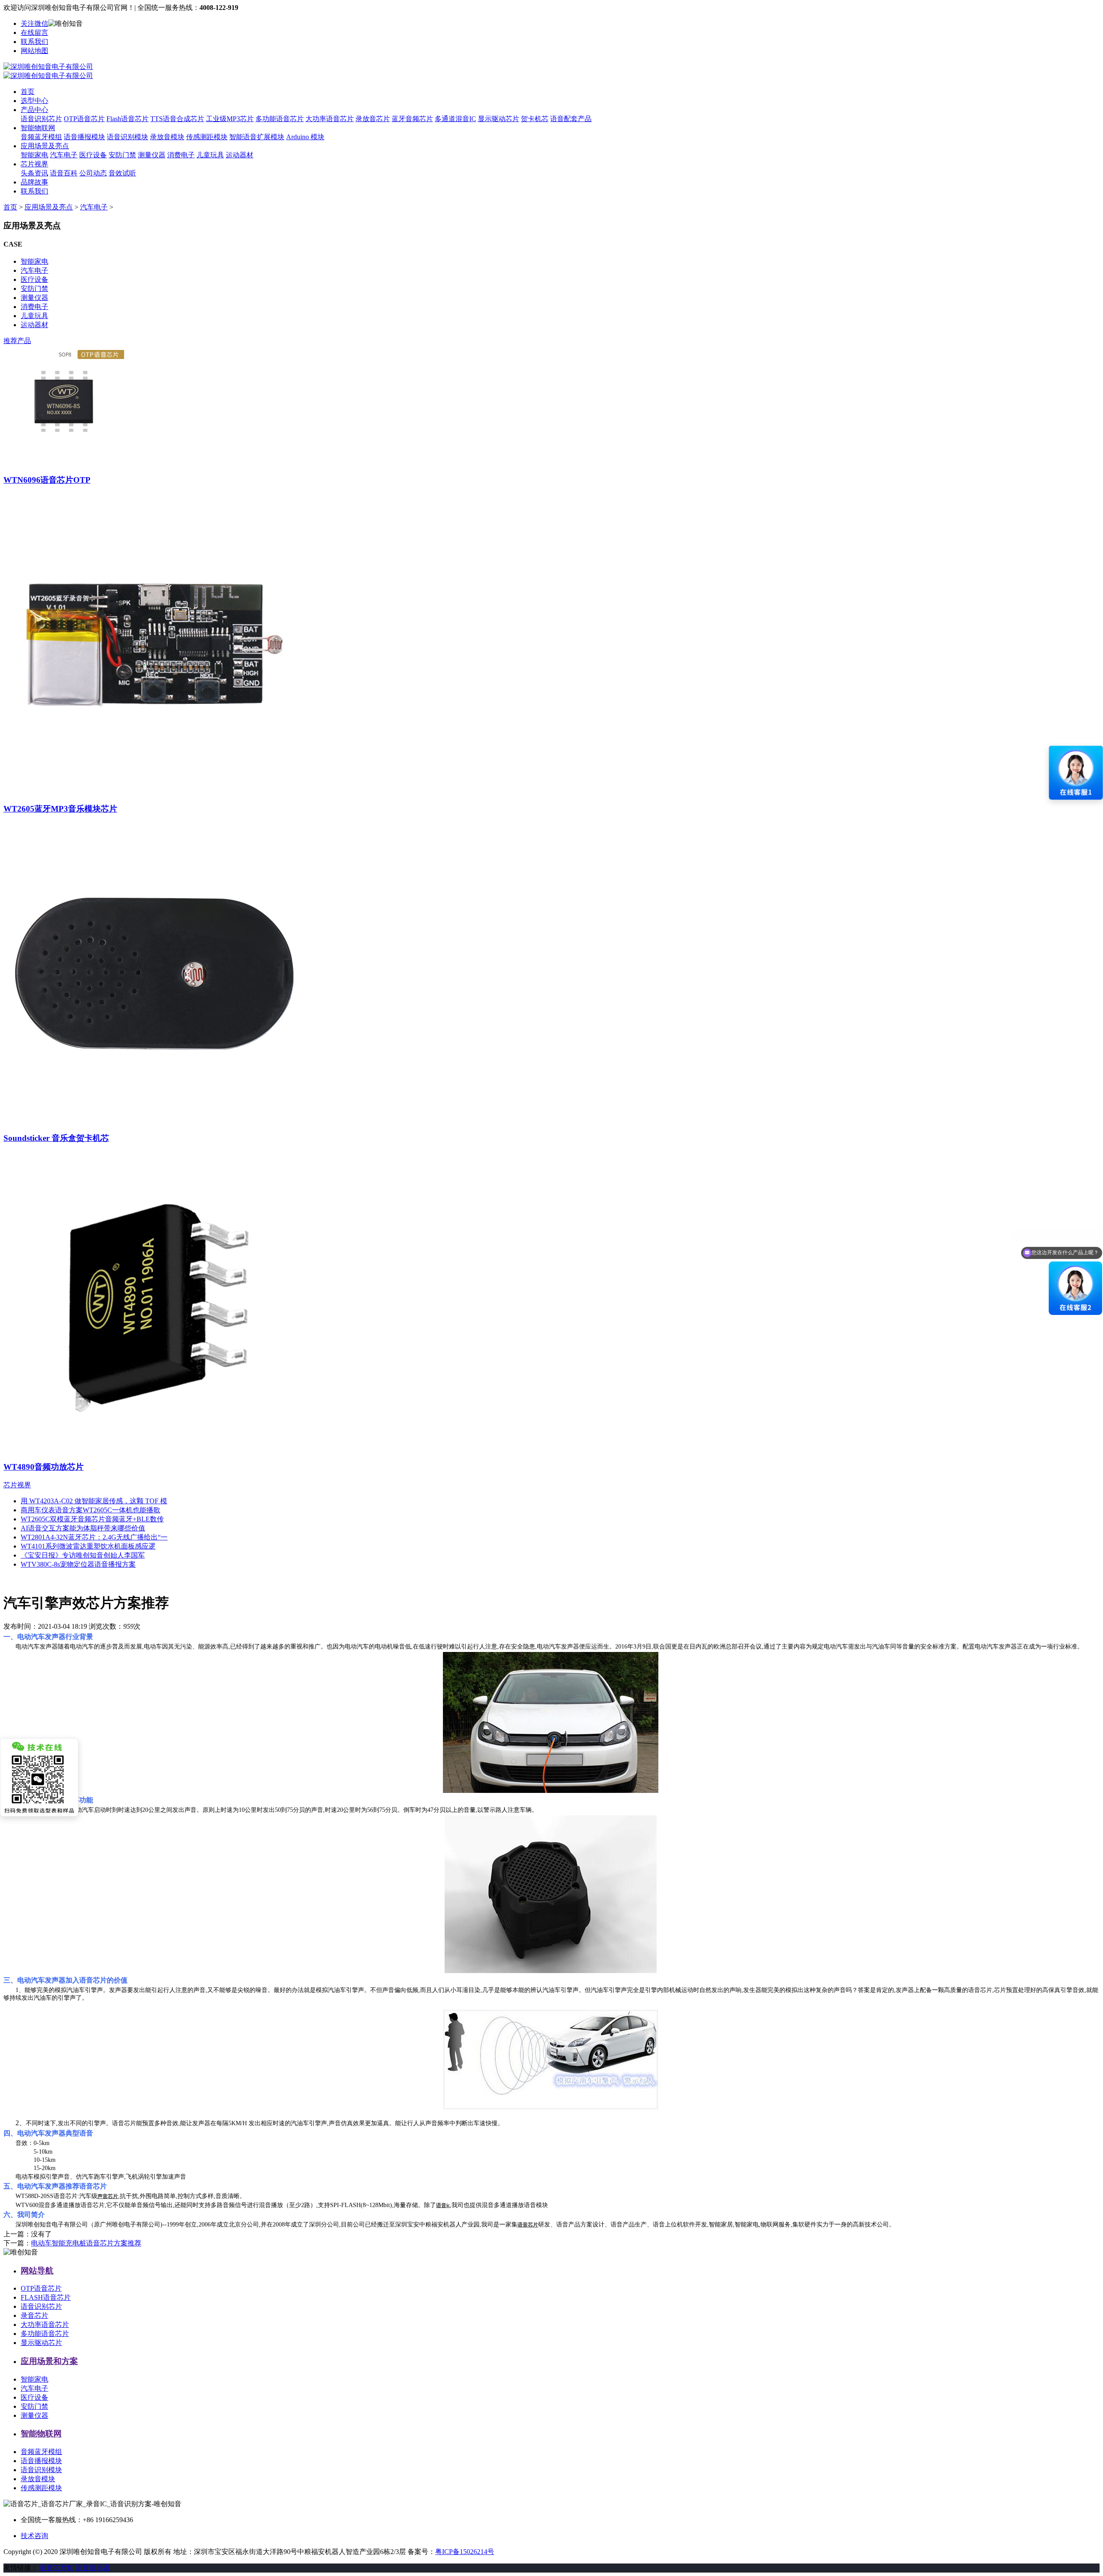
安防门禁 (122, 155)
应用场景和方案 (49, 2361)
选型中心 (34, 101)
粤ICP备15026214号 (465, 2552)
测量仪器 (152, 155)
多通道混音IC (455, 119)
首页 (28, 92)
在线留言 (34, 33)
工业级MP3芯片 (230, 119)
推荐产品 (17, 341)
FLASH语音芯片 (46, 2297)
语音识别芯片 (41, 119)
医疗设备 (93, 155)
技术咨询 (34, 2536)
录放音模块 (167, 137)
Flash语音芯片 (128, 119)
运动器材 (240, 155)
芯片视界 (34, 164)
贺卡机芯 (535, 119)
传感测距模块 (207, 137)
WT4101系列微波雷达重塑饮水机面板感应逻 (88, 1546)
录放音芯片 (373, 119)
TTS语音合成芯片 (177, 119)
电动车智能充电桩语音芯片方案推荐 (86, 2243)
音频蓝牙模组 (41, 137)
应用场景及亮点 (45, 146)
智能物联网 (38, 128)
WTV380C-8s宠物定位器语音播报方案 (78, 1564)
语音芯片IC (57, 2568)
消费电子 (181, 155)
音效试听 (122, 173)
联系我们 (34, 42)
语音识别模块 (128, 137)
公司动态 (93, 173)
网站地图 (34, 51)
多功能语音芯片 (280, 119)
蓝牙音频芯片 (412, 119)
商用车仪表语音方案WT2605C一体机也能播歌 (90, 1510)
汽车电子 (64, 155)
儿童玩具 (210, 155)
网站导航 (37, 2271)
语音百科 (64, 173)
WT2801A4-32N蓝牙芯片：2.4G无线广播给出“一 (94, 1537)
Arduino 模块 (305, 137)
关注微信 (34, 23)
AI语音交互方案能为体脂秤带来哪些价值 (83, 1528)
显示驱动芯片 (499, 119)
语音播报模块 (84, 137)
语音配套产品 (571, 119)
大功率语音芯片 (330, 119)
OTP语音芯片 (84, 119)
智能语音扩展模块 (257, 137)
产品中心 (34, 110)
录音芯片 (34, 2315)
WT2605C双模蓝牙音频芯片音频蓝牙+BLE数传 (92, 1519)
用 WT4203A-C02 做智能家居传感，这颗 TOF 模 (94, 1501)
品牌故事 (34, 182)
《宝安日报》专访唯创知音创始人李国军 (83, 1555)
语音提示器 (93, 2568)
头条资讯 (34, 173)
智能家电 (34, 155)
